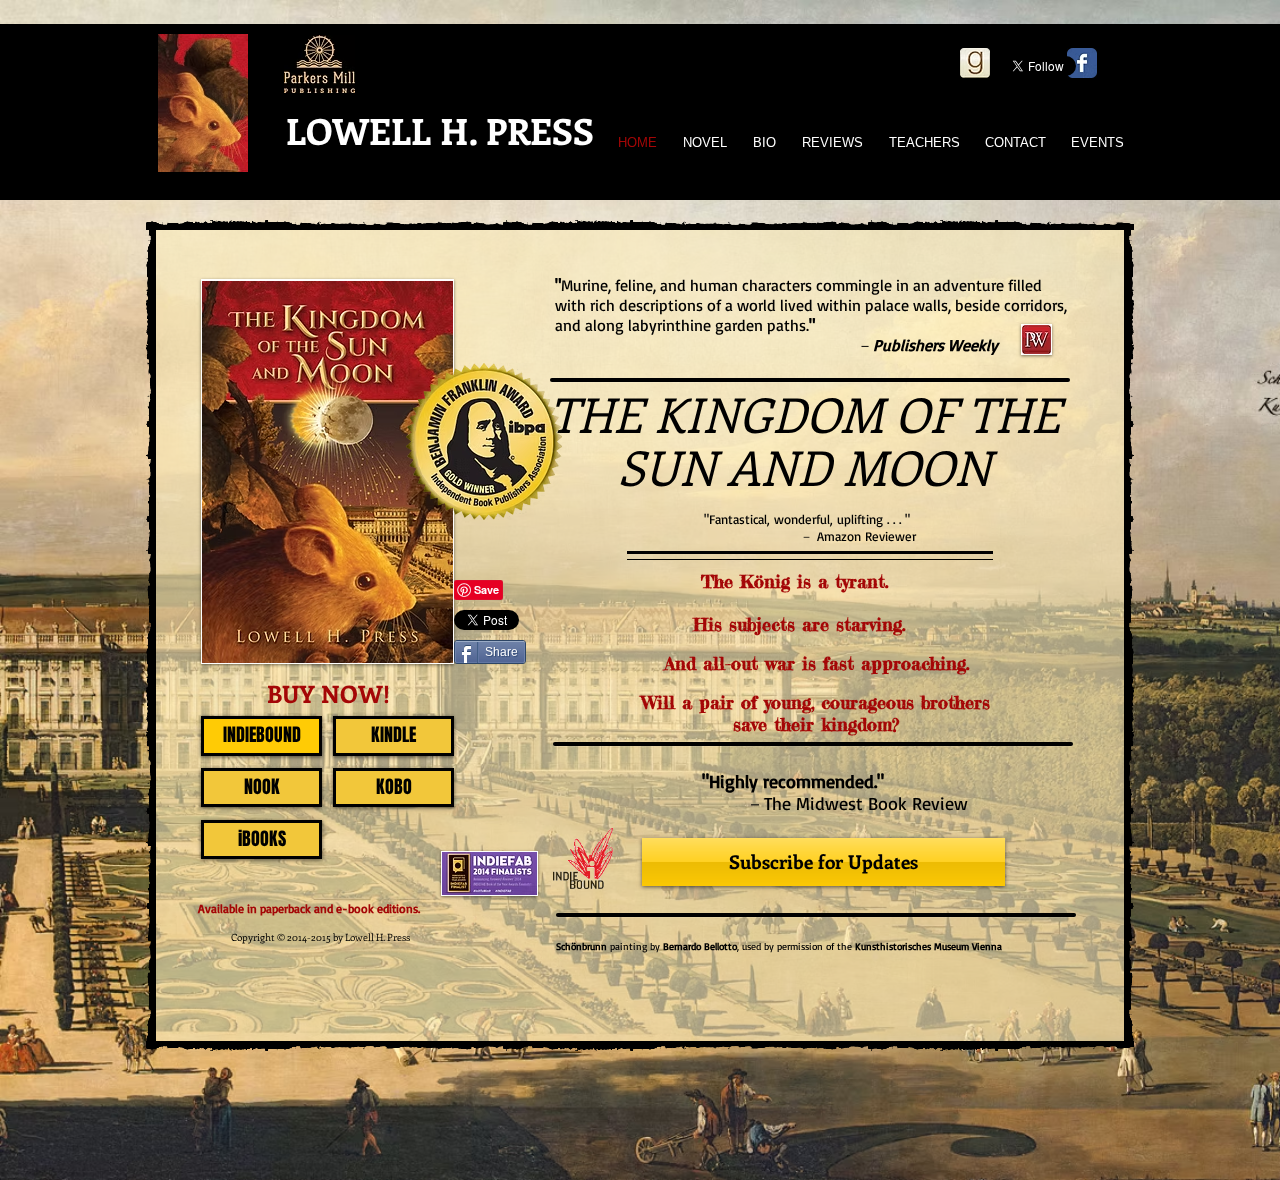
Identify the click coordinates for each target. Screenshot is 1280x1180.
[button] (731, 538)
